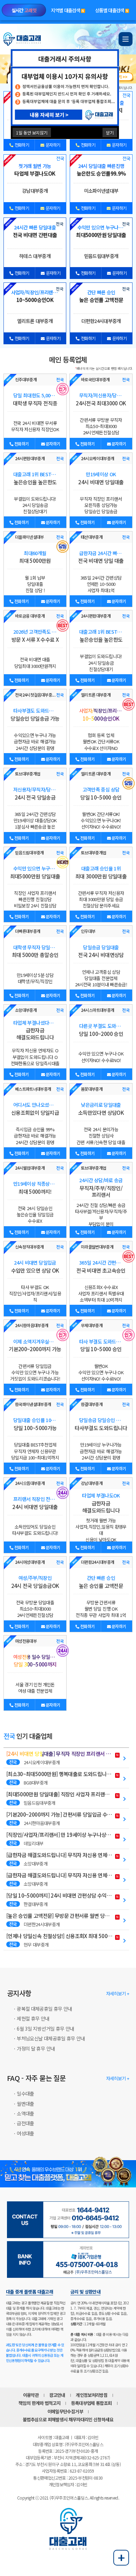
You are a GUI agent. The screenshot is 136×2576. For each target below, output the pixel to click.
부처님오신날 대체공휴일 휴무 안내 (51, 2038)
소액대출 (25, 2113)
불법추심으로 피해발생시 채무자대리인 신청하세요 (68, 2419)
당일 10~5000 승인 (101, 793)
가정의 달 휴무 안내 (36, 2048)
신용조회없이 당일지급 (35, 1109)
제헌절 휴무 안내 (33, 2018)
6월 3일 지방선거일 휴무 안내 (45, 2029)
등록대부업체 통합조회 (92, 2403)
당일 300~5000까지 (35, 1661)
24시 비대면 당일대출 (101, 478)
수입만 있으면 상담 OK (35, 1267)
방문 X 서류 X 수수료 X (35, 636)
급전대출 (25, 2123)
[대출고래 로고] (23, 39)
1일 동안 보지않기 (32, 133)
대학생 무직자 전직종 (35, 399)
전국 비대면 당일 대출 (101, 557)
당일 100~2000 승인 (101, 1030)
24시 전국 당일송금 (35, 793)
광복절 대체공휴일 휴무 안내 (44, 2009)
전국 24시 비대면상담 (101, 951)
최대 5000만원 (35, 557)
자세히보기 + (118, 1993)
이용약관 (31, 2395)
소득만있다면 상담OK (101, 1109)
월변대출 (25, 2104)
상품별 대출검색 (112, 10)
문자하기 (53, 145)
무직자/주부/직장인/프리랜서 (101, 1188)
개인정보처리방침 (92, 2395)
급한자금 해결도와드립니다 (36, 1030)
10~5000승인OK (101, 715)
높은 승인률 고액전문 (101, 1582)
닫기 (110, 133)
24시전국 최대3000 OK (101, 399)
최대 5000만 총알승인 (35, 951)
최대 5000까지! (35, 1188)
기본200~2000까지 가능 (35, 1345)
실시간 (24, 10)
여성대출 (25, 2133)
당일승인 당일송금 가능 (35, 715)
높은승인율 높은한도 (35, 478)
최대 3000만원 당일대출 (101, 872)
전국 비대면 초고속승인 (101, 1267)
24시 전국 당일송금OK (35, 1582)
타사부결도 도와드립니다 (101, 1424)
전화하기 (21, 145)
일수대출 (25, 2093)
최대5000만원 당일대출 (35, 872)
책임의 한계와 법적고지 (39, 2403)
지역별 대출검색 (67, 10)
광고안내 (57, 2395)
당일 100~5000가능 (35, 1424)
